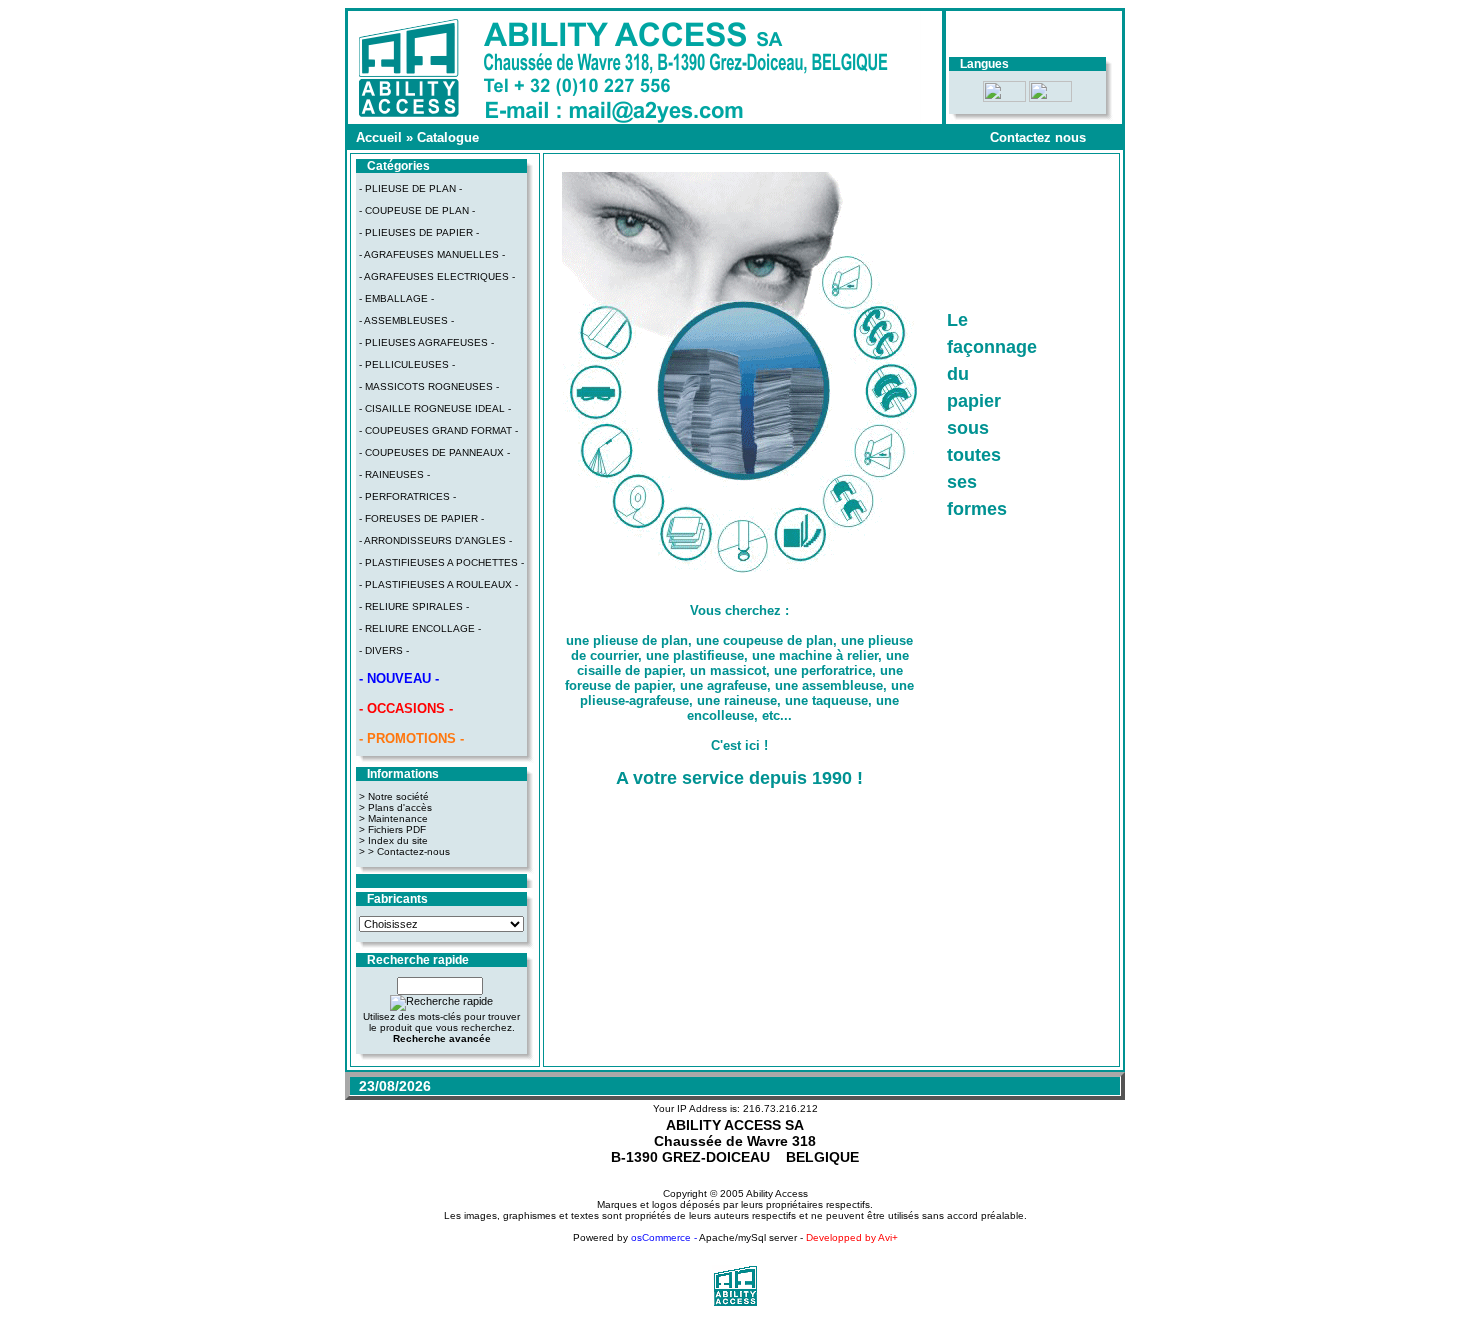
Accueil (379, 137)
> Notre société (394, 796)
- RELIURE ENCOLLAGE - (420, 628)
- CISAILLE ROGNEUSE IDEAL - (435, 408)
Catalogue (448, 137)
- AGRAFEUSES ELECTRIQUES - (437, 276)
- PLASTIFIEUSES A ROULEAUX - (438, 584)
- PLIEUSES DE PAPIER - (419, 232)
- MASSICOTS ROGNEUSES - (429, 386)
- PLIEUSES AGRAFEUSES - (426, 342)
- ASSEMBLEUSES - (406, 320)
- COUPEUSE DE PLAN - (417, 210)
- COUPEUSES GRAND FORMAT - (438, 430)
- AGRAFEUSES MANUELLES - (432, 254)
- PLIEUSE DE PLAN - (410, 188)
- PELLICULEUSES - (407, 364)
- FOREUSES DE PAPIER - (421, 518)
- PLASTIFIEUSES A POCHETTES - (441, 562)
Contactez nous (1038, 137)
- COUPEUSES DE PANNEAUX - (434, 452)
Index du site (398, 840)
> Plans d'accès (395, 807)
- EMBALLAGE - (396, 298)
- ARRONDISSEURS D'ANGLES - (435, 540)
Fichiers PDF (397, 829)
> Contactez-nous (409, 851)
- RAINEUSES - (394, 474)
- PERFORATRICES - (407, 496)
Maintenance (398, 818)
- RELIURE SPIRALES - (414, 606)
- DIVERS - (384, 650)
